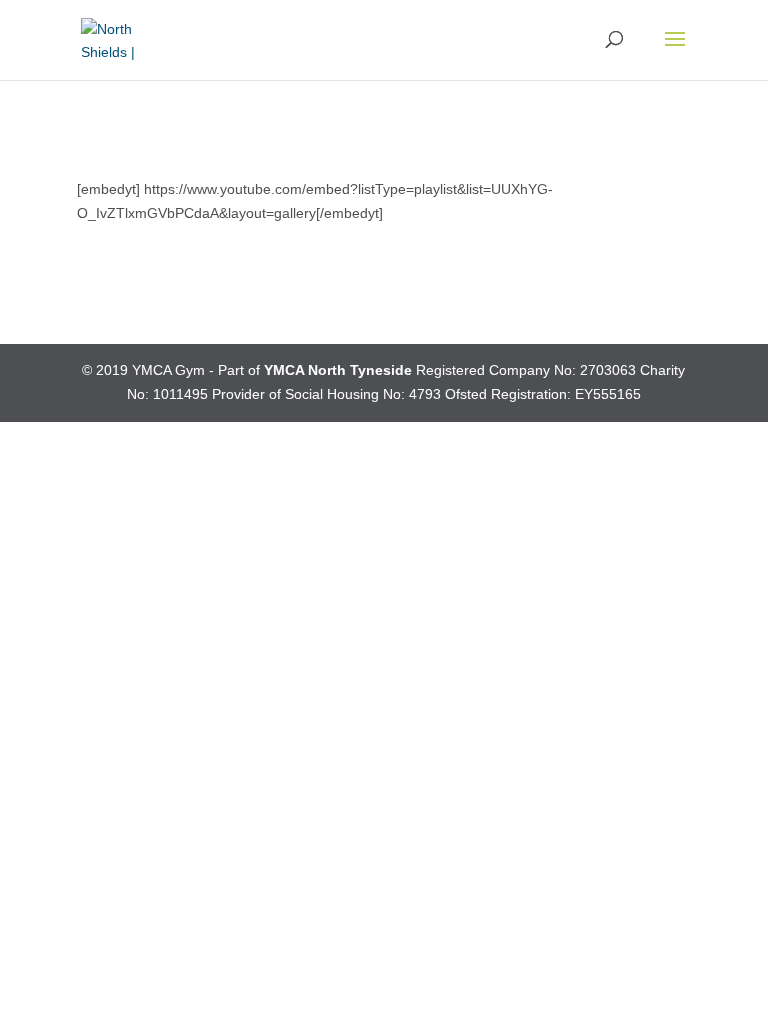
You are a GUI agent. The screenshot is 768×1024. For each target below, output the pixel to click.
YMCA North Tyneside (338, 370)
